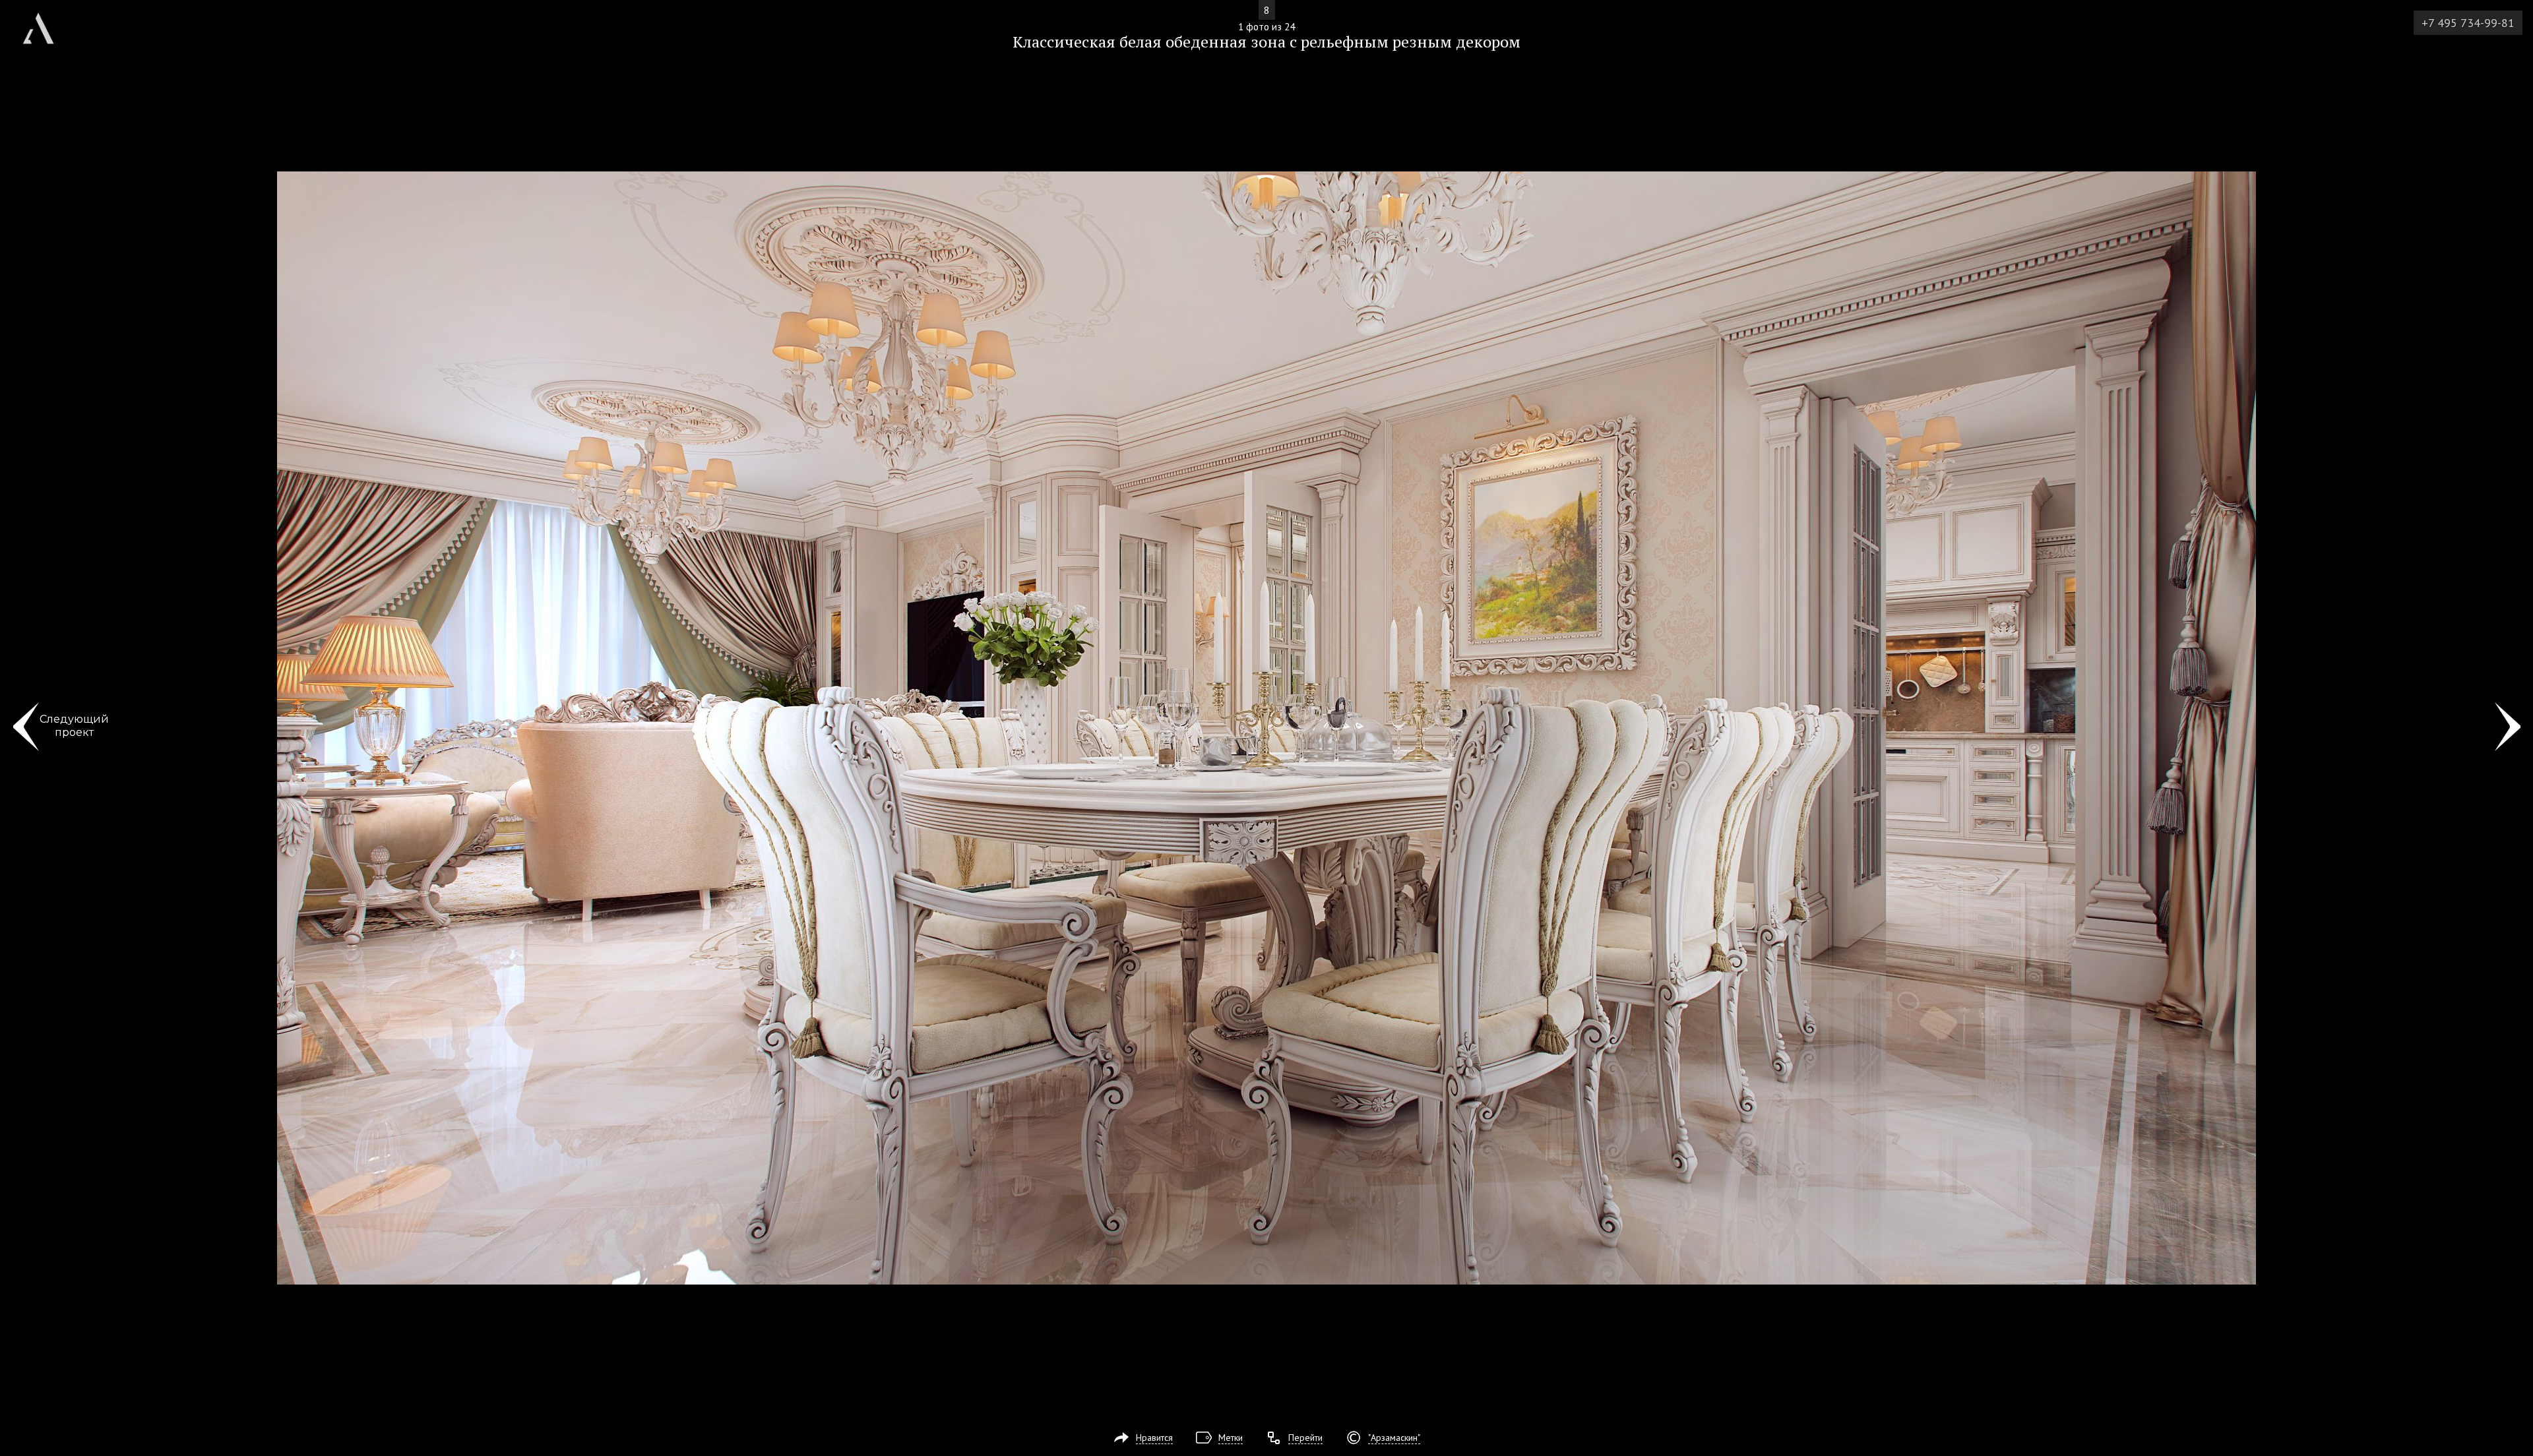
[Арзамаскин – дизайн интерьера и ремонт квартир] (38, 23)
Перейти (1305, 1438)
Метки (1231, 1438)
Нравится (1154, 1438)
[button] (58, 86)
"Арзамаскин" (1394, 1438)
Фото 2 (2508, 728)
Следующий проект (74, 726)
